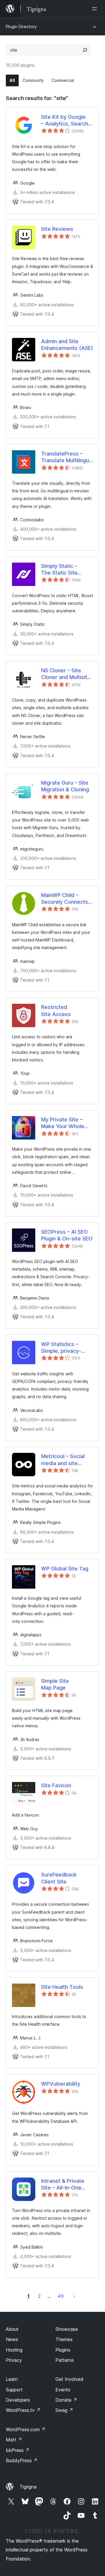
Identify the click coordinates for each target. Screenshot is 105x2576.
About (12, 2329)
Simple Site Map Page (55, 1684)
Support (14, 2390)
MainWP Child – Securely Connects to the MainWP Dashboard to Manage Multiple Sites (65, 899)
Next (74, 2296)
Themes (64, 2339)
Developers (18, 2400)
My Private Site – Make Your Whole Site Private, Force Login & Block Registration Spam (64, 1123)
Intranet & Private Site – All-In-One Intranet (63, 2185)
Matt (14, 2440)
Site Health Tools (62, 1987)
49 (61, 2296)
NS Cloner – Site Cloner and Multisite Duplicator (66, 674)
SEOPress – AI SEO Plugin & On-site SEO (67, 1235)
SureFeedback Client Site (59, 1878)
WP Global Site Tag (65, 1569)
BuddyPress (22, 2460)
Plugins (63, 2350)
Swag (64, 2410)
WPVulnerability (61, 2084)
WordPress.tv (23, 2410)
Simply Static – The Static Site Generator (59, 570)
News (12, 2339)
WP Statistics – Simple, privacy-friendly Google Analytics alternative (66, 1348)
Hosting (14, 2350)
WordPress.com (26, 2429)
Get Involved (69, 2379)
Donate (66, 2400)
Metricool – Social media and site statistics (63, 1460)
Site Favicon (56, 1785)
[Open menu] (96, 9)
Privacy (14, 2360)
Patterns (65, 2360)
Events (63, 2390)
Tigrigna (28, 2487)
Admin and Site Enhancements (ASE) (67, 345)
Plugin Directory (21, 26)
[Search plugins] (85, 50)
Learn (12, 2379)
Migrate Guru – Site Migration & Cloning (65, 786)
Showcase (67, 2329)
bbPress (18, 2450)
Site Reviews (57, 229)
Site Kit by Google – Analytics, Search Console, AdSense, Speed (65, 121)
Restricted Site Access (56, 1011)
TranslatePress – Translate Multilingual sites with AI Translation (67, 457)
